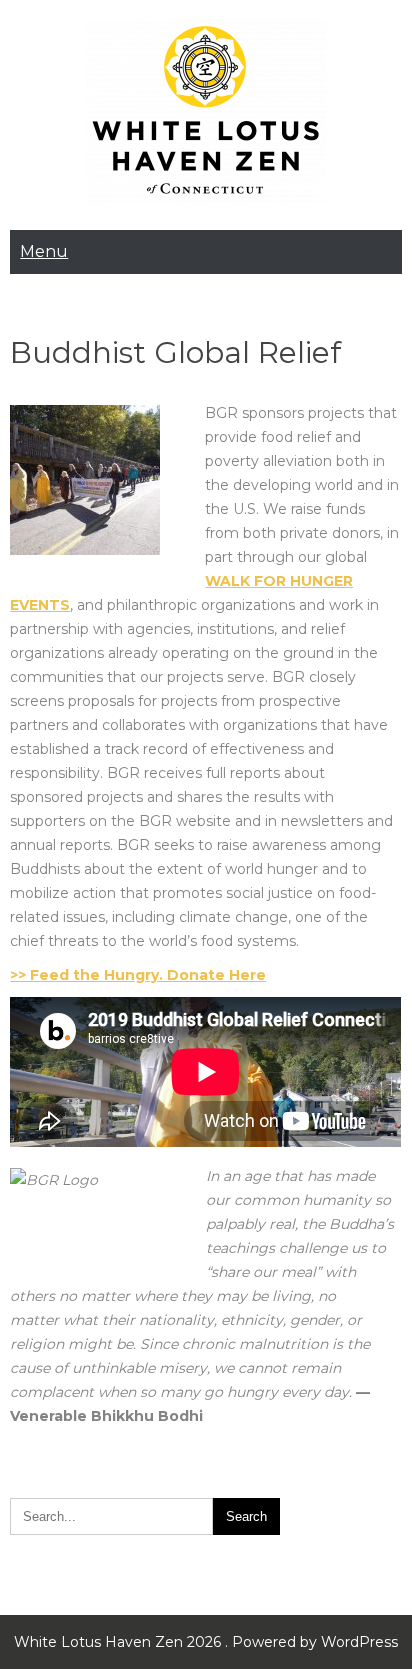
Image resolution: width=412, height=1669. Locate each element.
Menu (44, 251)
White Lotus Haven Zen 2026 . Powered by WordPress (206, 1642)
